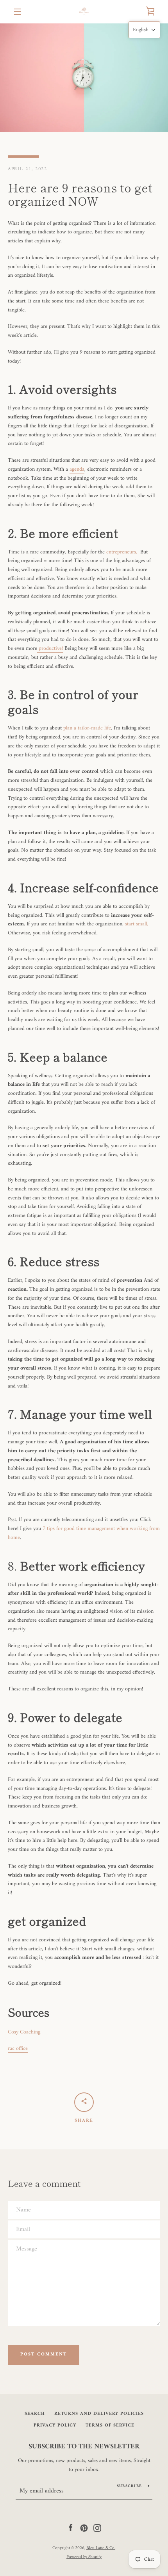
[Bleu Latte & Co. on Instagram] (97, 2528)
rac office (18, 2049)
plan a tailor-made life (87, 728)
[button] (144, 30)
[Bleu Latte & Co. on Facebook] (71, 2528)
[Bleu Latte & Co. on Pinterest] (84, 2528)
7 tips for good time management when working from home (84, 1533)
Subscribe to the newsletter (84, 2447)
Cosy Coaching (24, 2032)
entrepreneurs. (122, 552)
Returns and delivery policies (99, 2414)
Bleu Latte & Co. (101, 2548)
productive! (50, 648)
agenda (77, 469)
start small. (136, 924)
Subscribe (129, 2486)
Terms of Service (110, 2426)
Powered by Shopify (84, 2557)
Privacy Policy (55, 2426)
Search (35, 2414)
